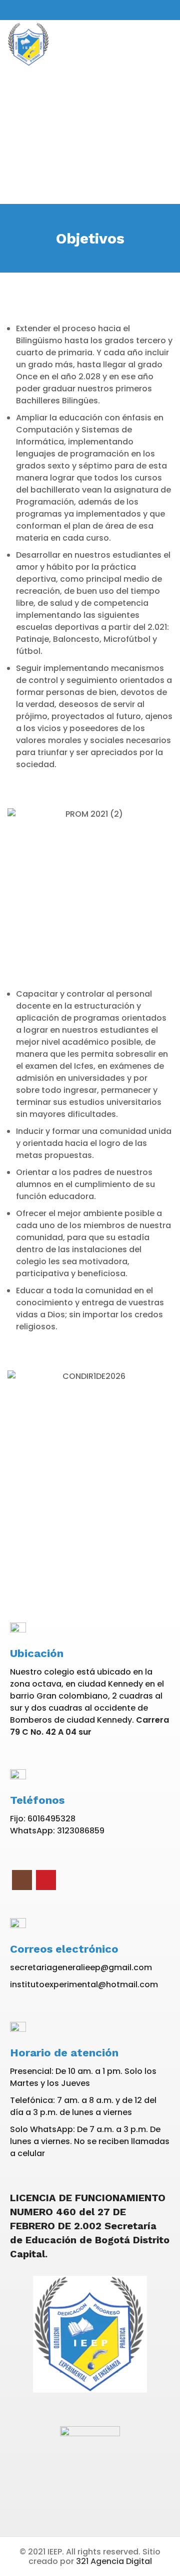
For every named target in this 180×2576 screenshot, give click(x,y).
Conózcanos (90, 150)
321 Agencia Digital (114, 2561)
